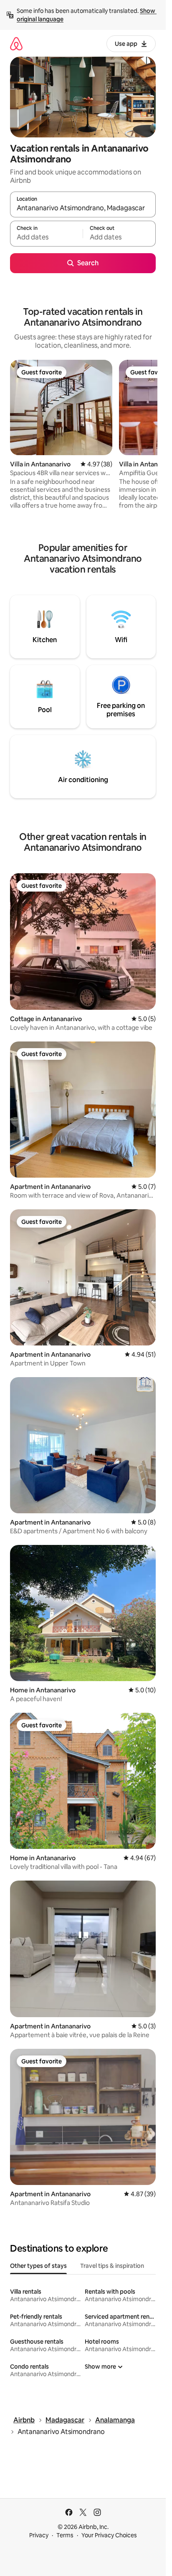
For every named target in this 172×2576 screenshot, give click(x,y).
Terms (65, 2535)
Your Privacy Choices (109, 2535)
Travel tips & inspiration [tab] (112, 2266)
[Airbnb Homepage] (16, 44)
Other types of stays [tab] (38, 2266)
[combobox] (83, 208)
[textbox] (46, 237)
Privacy (39, 2535)
